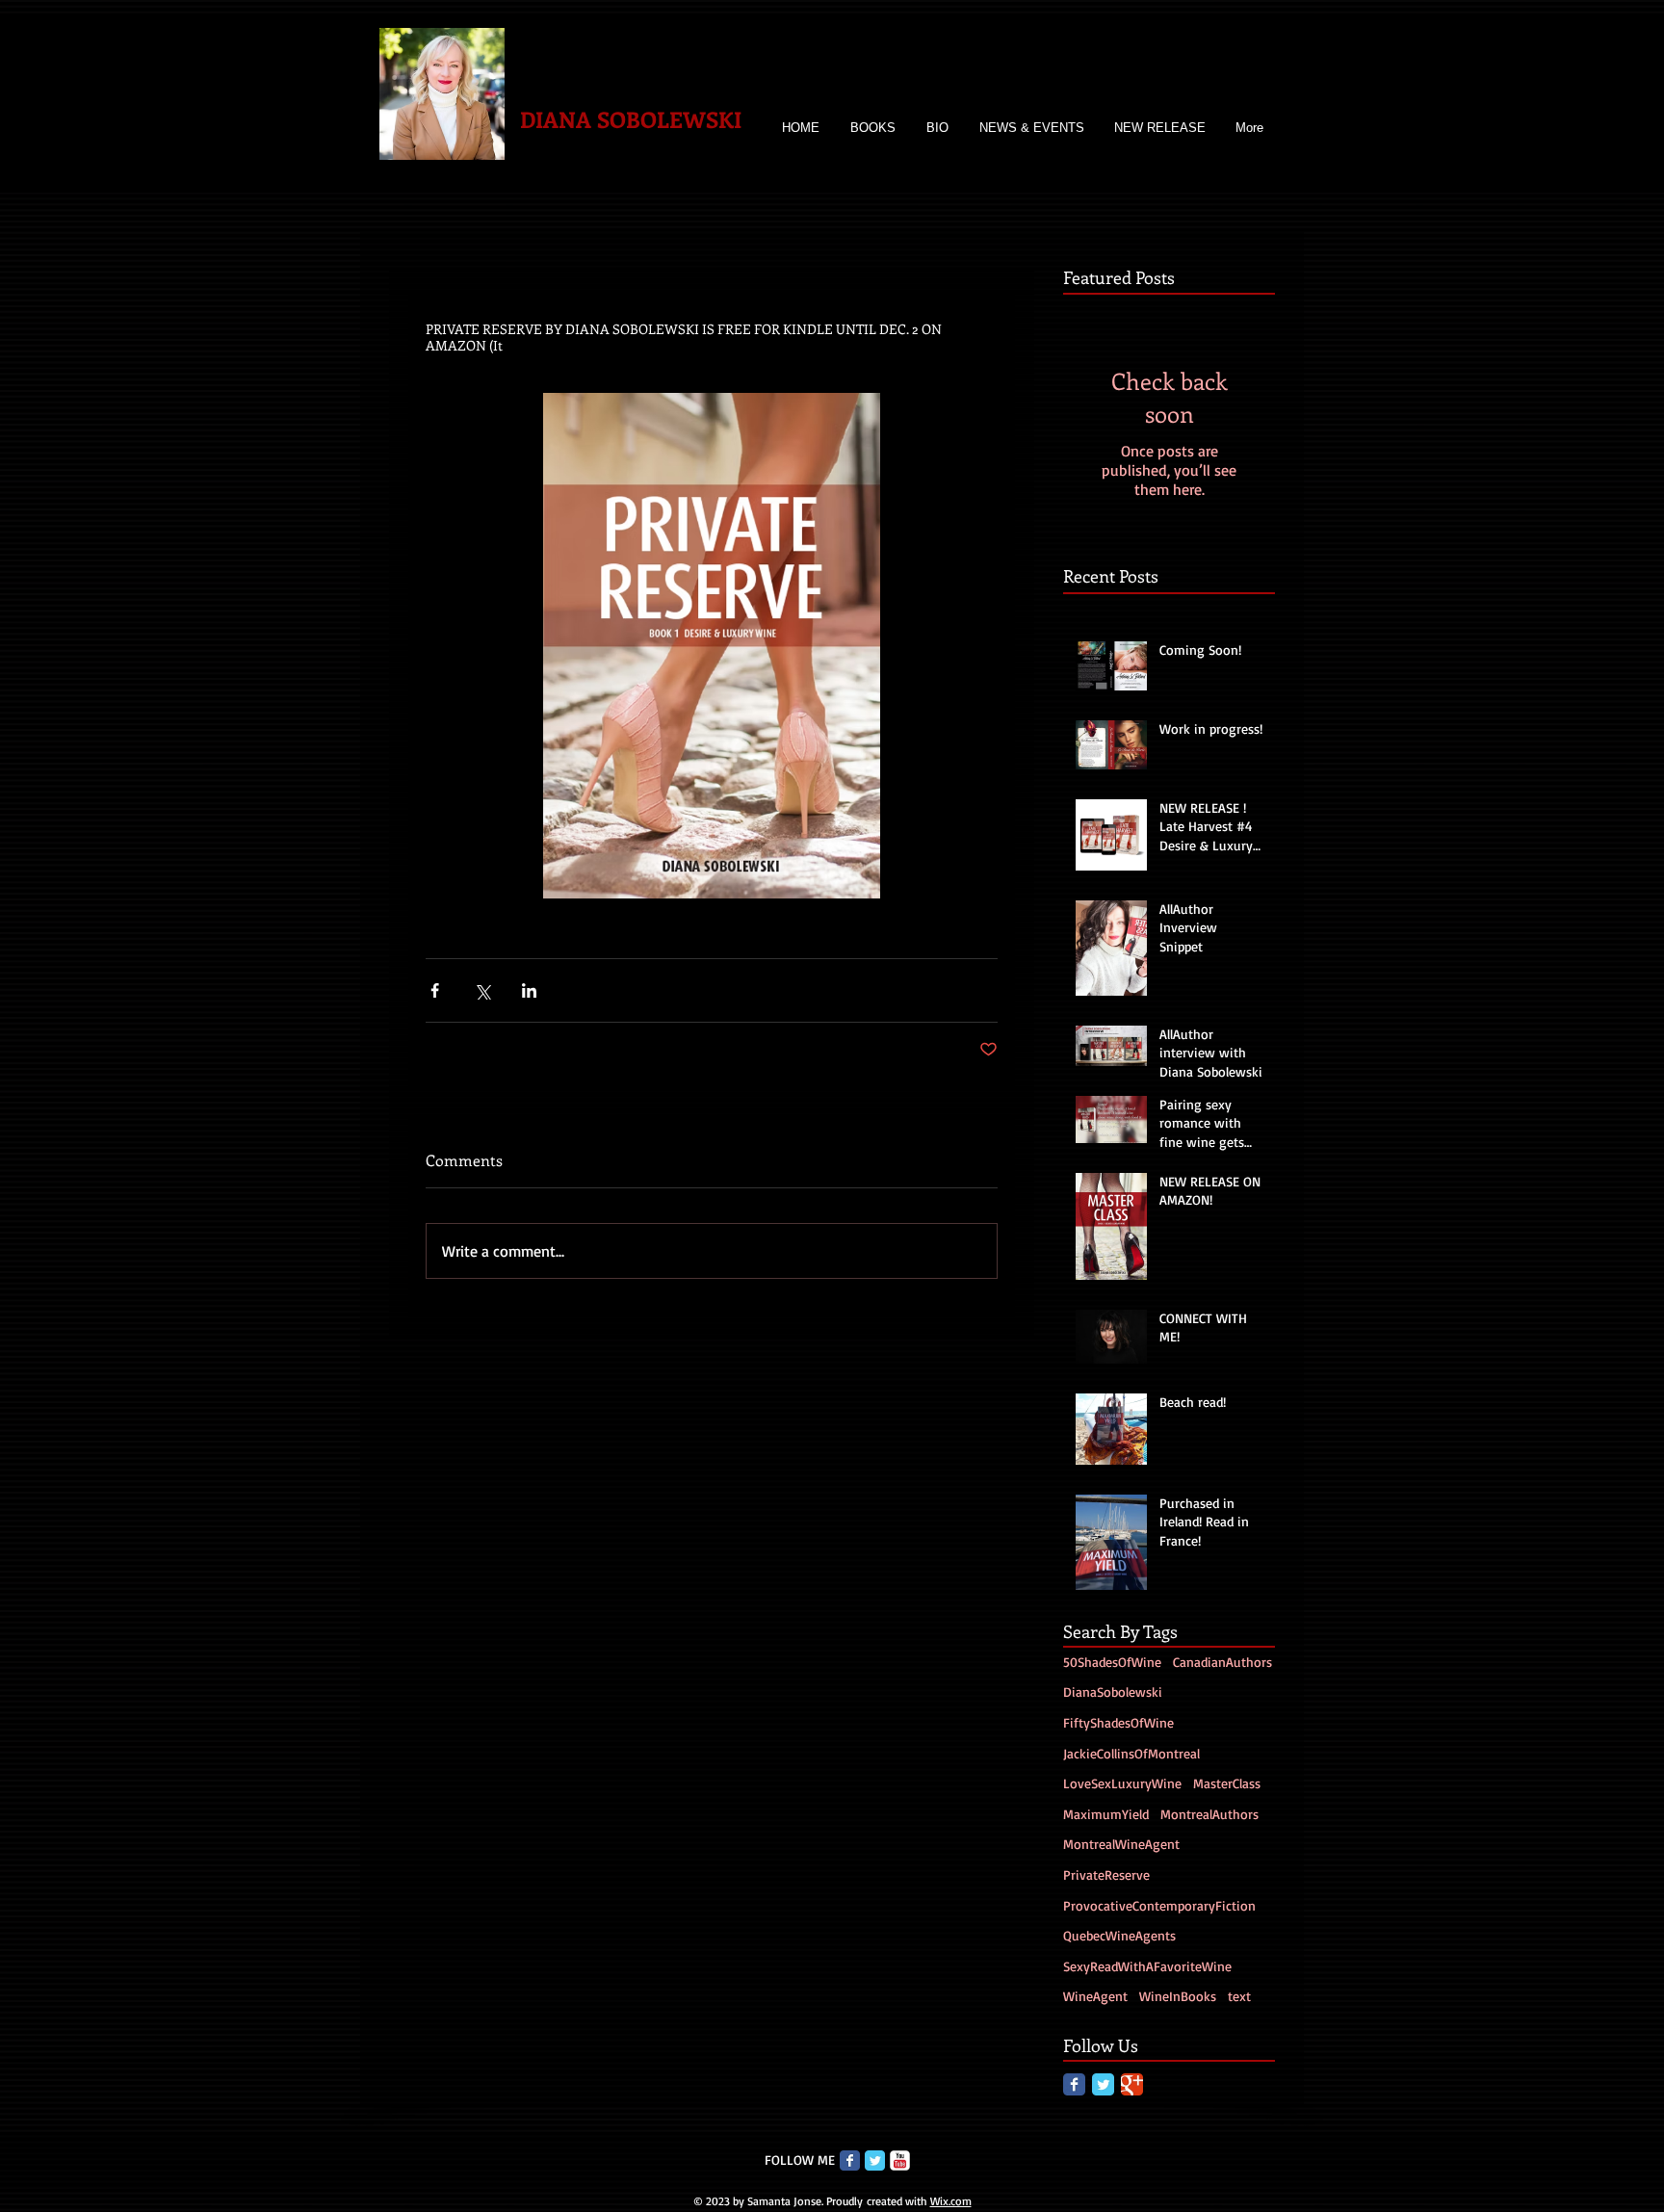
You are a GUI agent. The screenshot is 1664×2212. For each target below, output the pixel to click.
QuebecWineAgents (1119, 1935)
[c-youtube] (900, 2160)
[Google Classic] (1132, 2084)
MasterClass (1227, 1783)
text (1239, 1996)
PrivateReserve (1106, 1874)
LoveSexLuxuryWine (1122, 1783)
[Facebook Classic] (1074, 2084)
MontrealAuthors (1209, 1814)
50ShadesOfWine (1112, 1662)
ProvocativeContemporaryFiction (1159, 1905)
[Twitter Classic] (1103, 2084)
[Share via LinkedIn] (529, 990)
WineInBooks (1178, 1996)
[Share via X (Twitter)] (482, 990)
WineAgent (1095, 1996)
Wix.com (951, 2201)
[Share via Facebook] (435, 990)
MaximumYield (1106, 1814)
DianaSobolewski (1113, 1692)
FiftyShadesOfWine (1118, 1722)
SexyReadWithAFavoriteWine (1147, 1966)
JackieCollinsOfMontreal (1131, 1753)
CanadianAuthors (1222, 1662)
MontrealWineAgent (1121, 1844)
